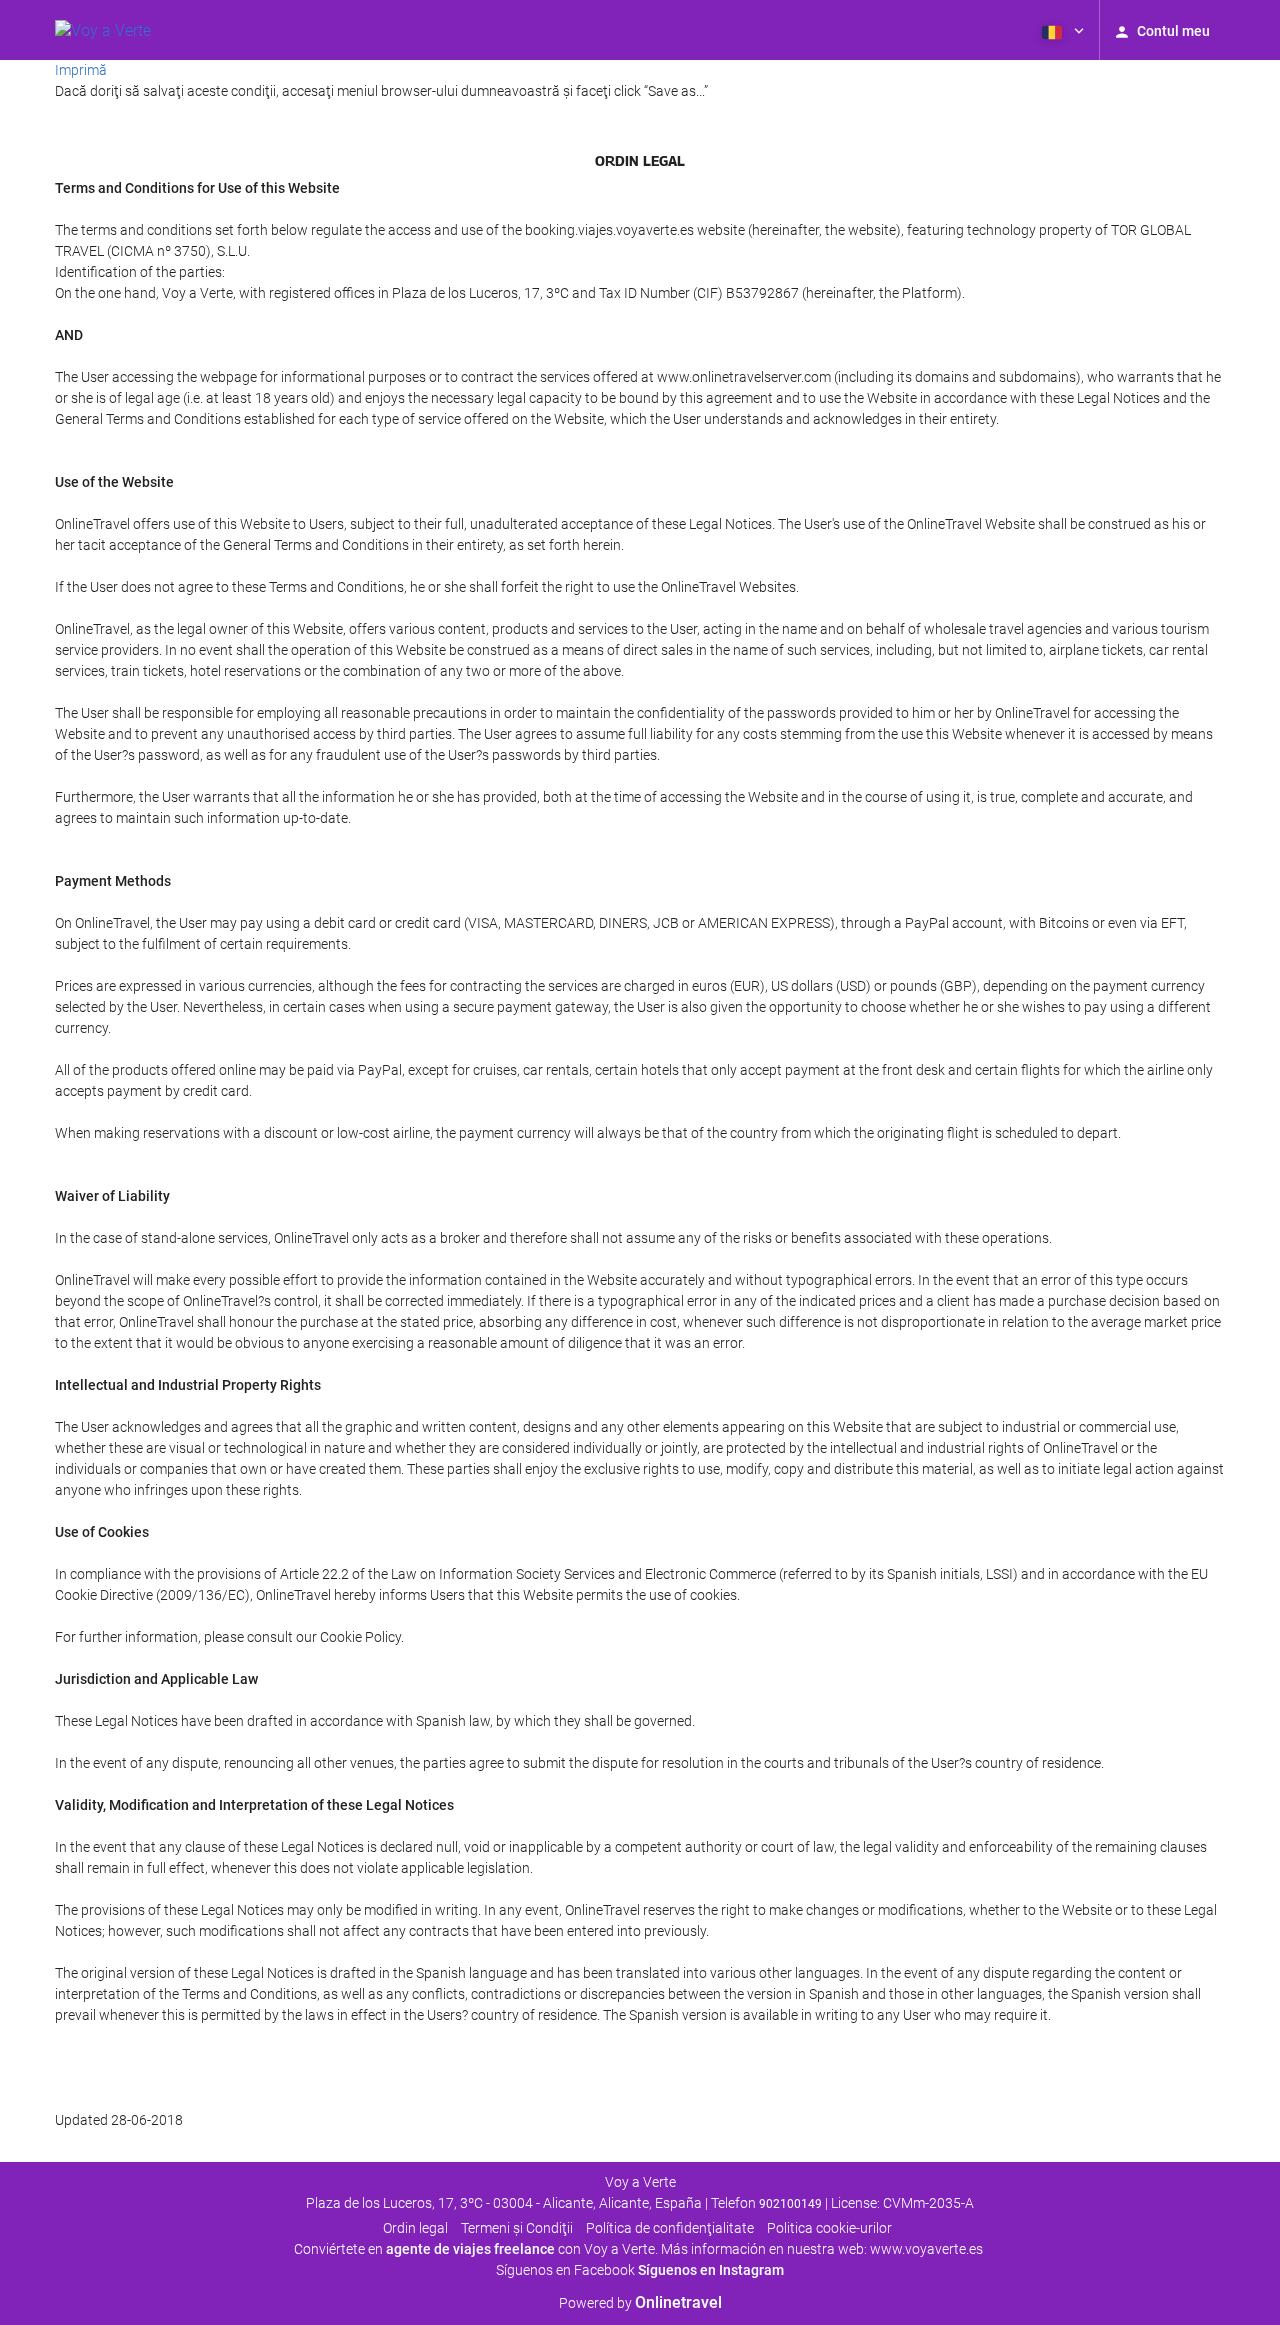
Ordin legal (415, 2228)
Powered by (640, 2303)
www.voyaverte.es (926, 2249)
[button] (1061, 30)
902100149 (790, 2204)
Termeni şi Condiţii (517, 2228)
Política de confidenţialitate (670, 2228)
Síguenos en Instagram (711, 2270)
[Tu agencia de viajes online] (103, 30)
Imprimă (81, 70)
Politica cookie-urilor (829, 2228)
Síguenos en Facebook (565, 2270)
